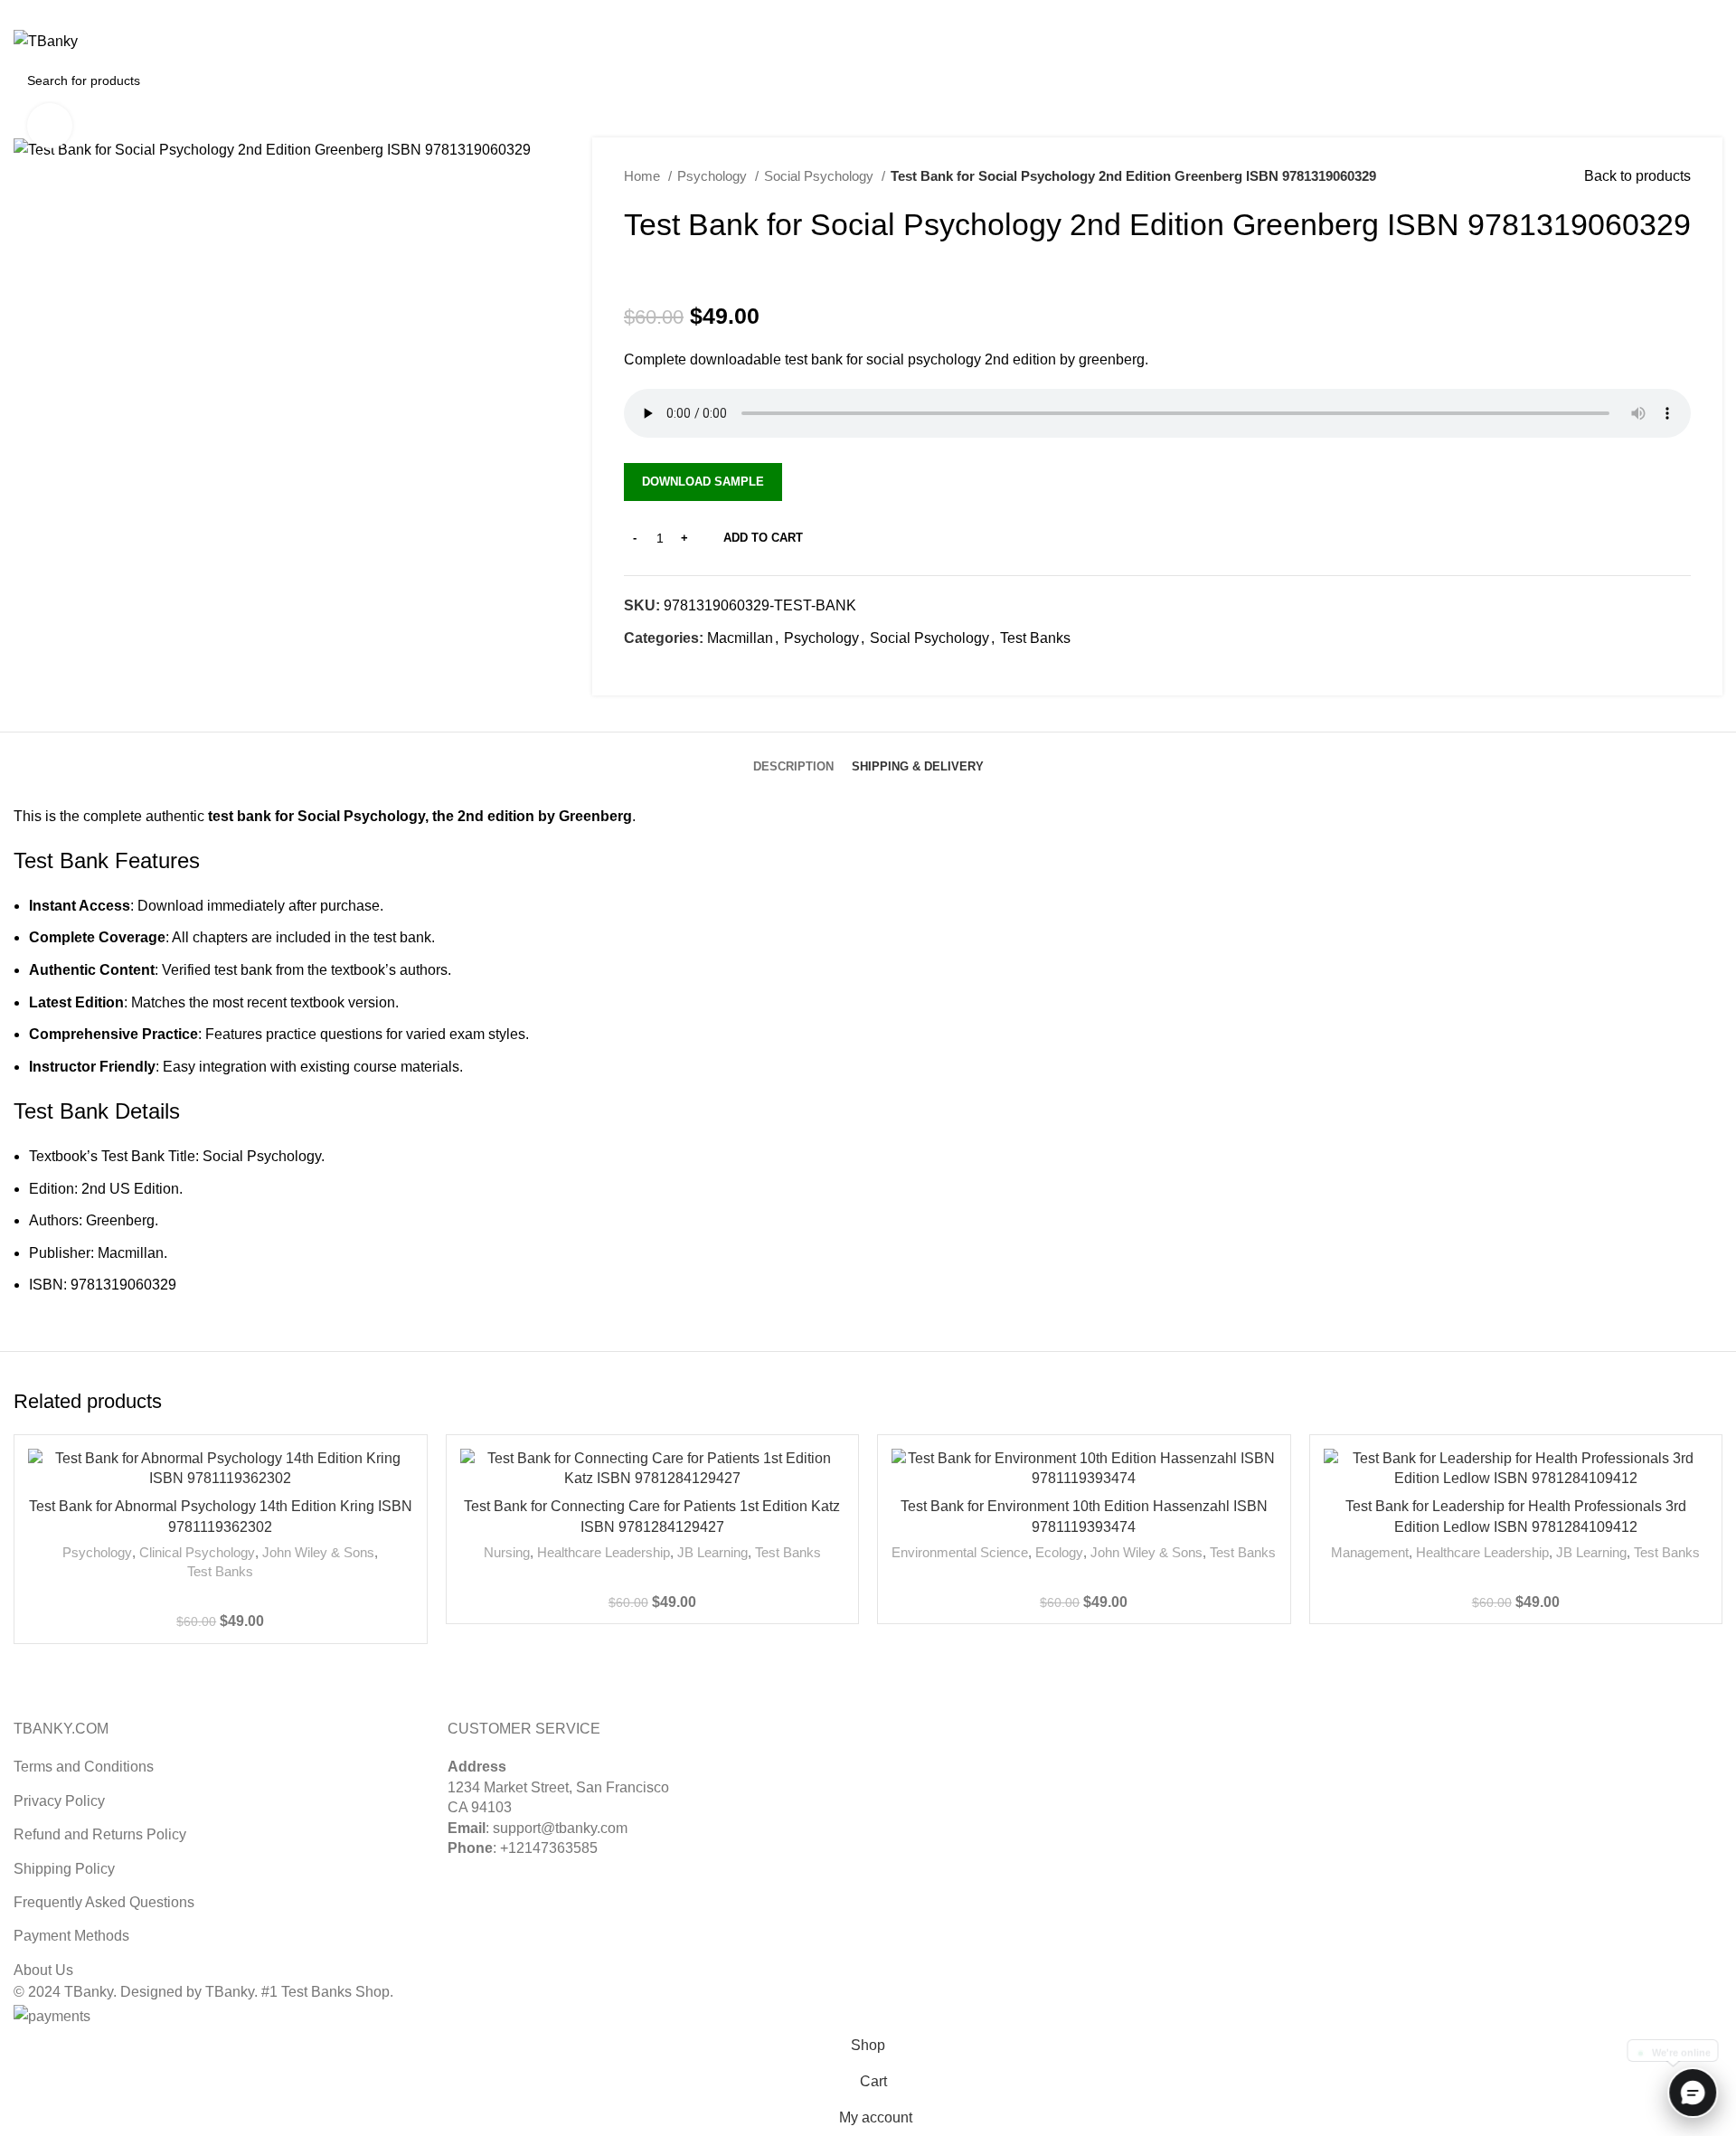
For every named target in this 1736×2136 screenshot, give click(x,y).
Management (1370, 1552)
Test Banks (1035, 638)
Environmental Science (960, 1552)
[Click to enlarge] (50, 126)
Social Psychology (821, 176)
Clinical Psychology (197, 1552)
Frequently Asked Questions (104, 1902)
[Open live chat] (1693, 2093)
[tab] (793, 753)
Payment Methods (71, 1936)
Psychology (714, 176)
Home (644, 176)
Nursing (507, 1552)
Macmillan (740, 638)
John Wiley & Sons (318, 1552)
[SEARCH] (1702, 80)
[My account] (1633, 42)
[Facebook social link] (639, 670)
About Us (43, 1970)
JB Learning (712, 1552)
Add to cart (763, 538)
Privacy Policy (59, 1801)
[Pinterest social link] (1691, 12)
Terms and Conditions (84, 1767)
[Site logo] (46, 40)
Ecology (1059, 1552)
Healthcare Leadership (604, 1552)
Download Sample (703, 482)
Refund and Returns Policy (100, 1834)
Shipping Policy (64, 1869)
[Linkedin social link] (1712, 12)
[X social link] (1670, 12)
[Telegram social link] (722, 670)
